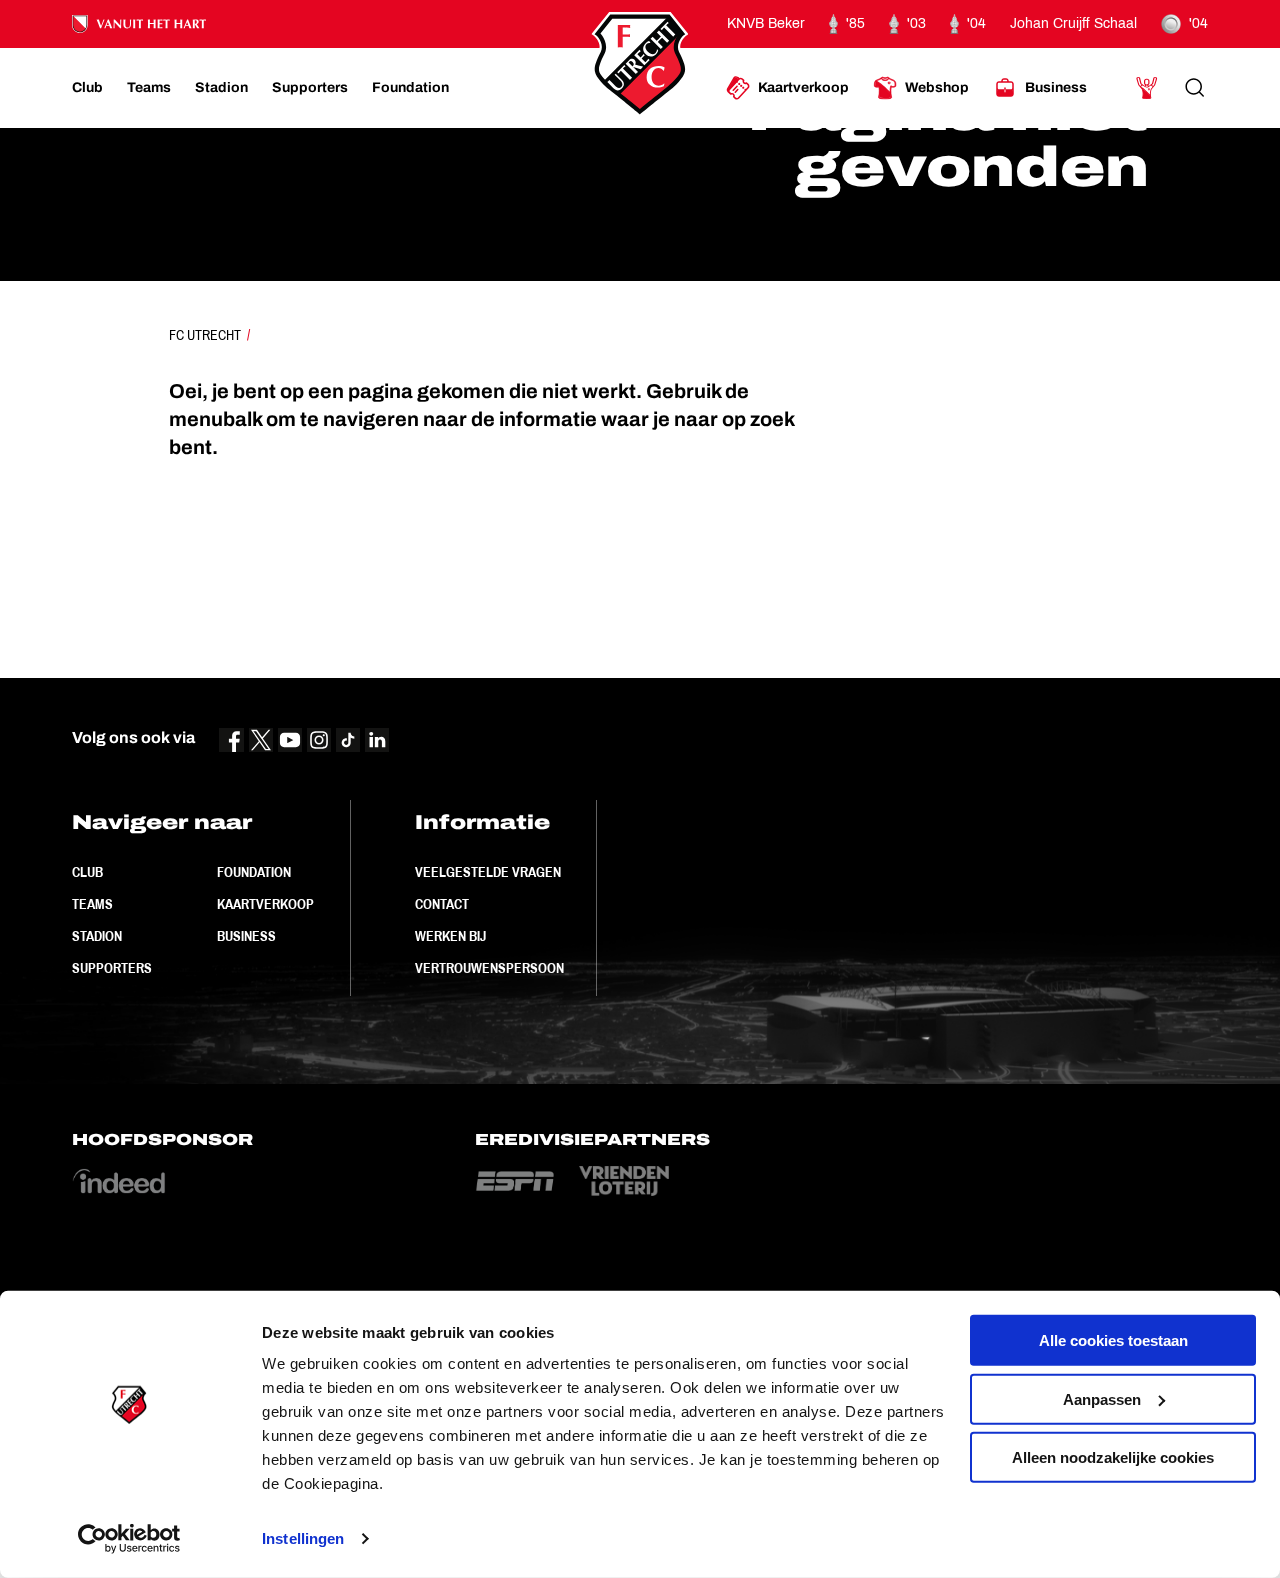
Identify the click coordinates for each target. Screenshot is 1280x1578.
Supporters (112, 968)
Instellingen (303, 1538)
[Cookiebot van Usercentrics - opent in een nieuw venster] (129, 1539)
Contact (442, 904)
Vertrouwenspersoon (489, 968)
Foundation (254, 872)
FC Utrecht (205, 335)
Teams (92, 904)
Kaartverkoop (265, 904)
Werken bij (450, 936)
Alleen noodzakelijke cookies (1113, 1457)
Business (246, 936)
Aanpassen (1102, 1398)
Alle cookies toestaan (1113, 1340)
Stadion (97, 936)
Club (87, 872)
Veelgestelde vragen (488, 872)
